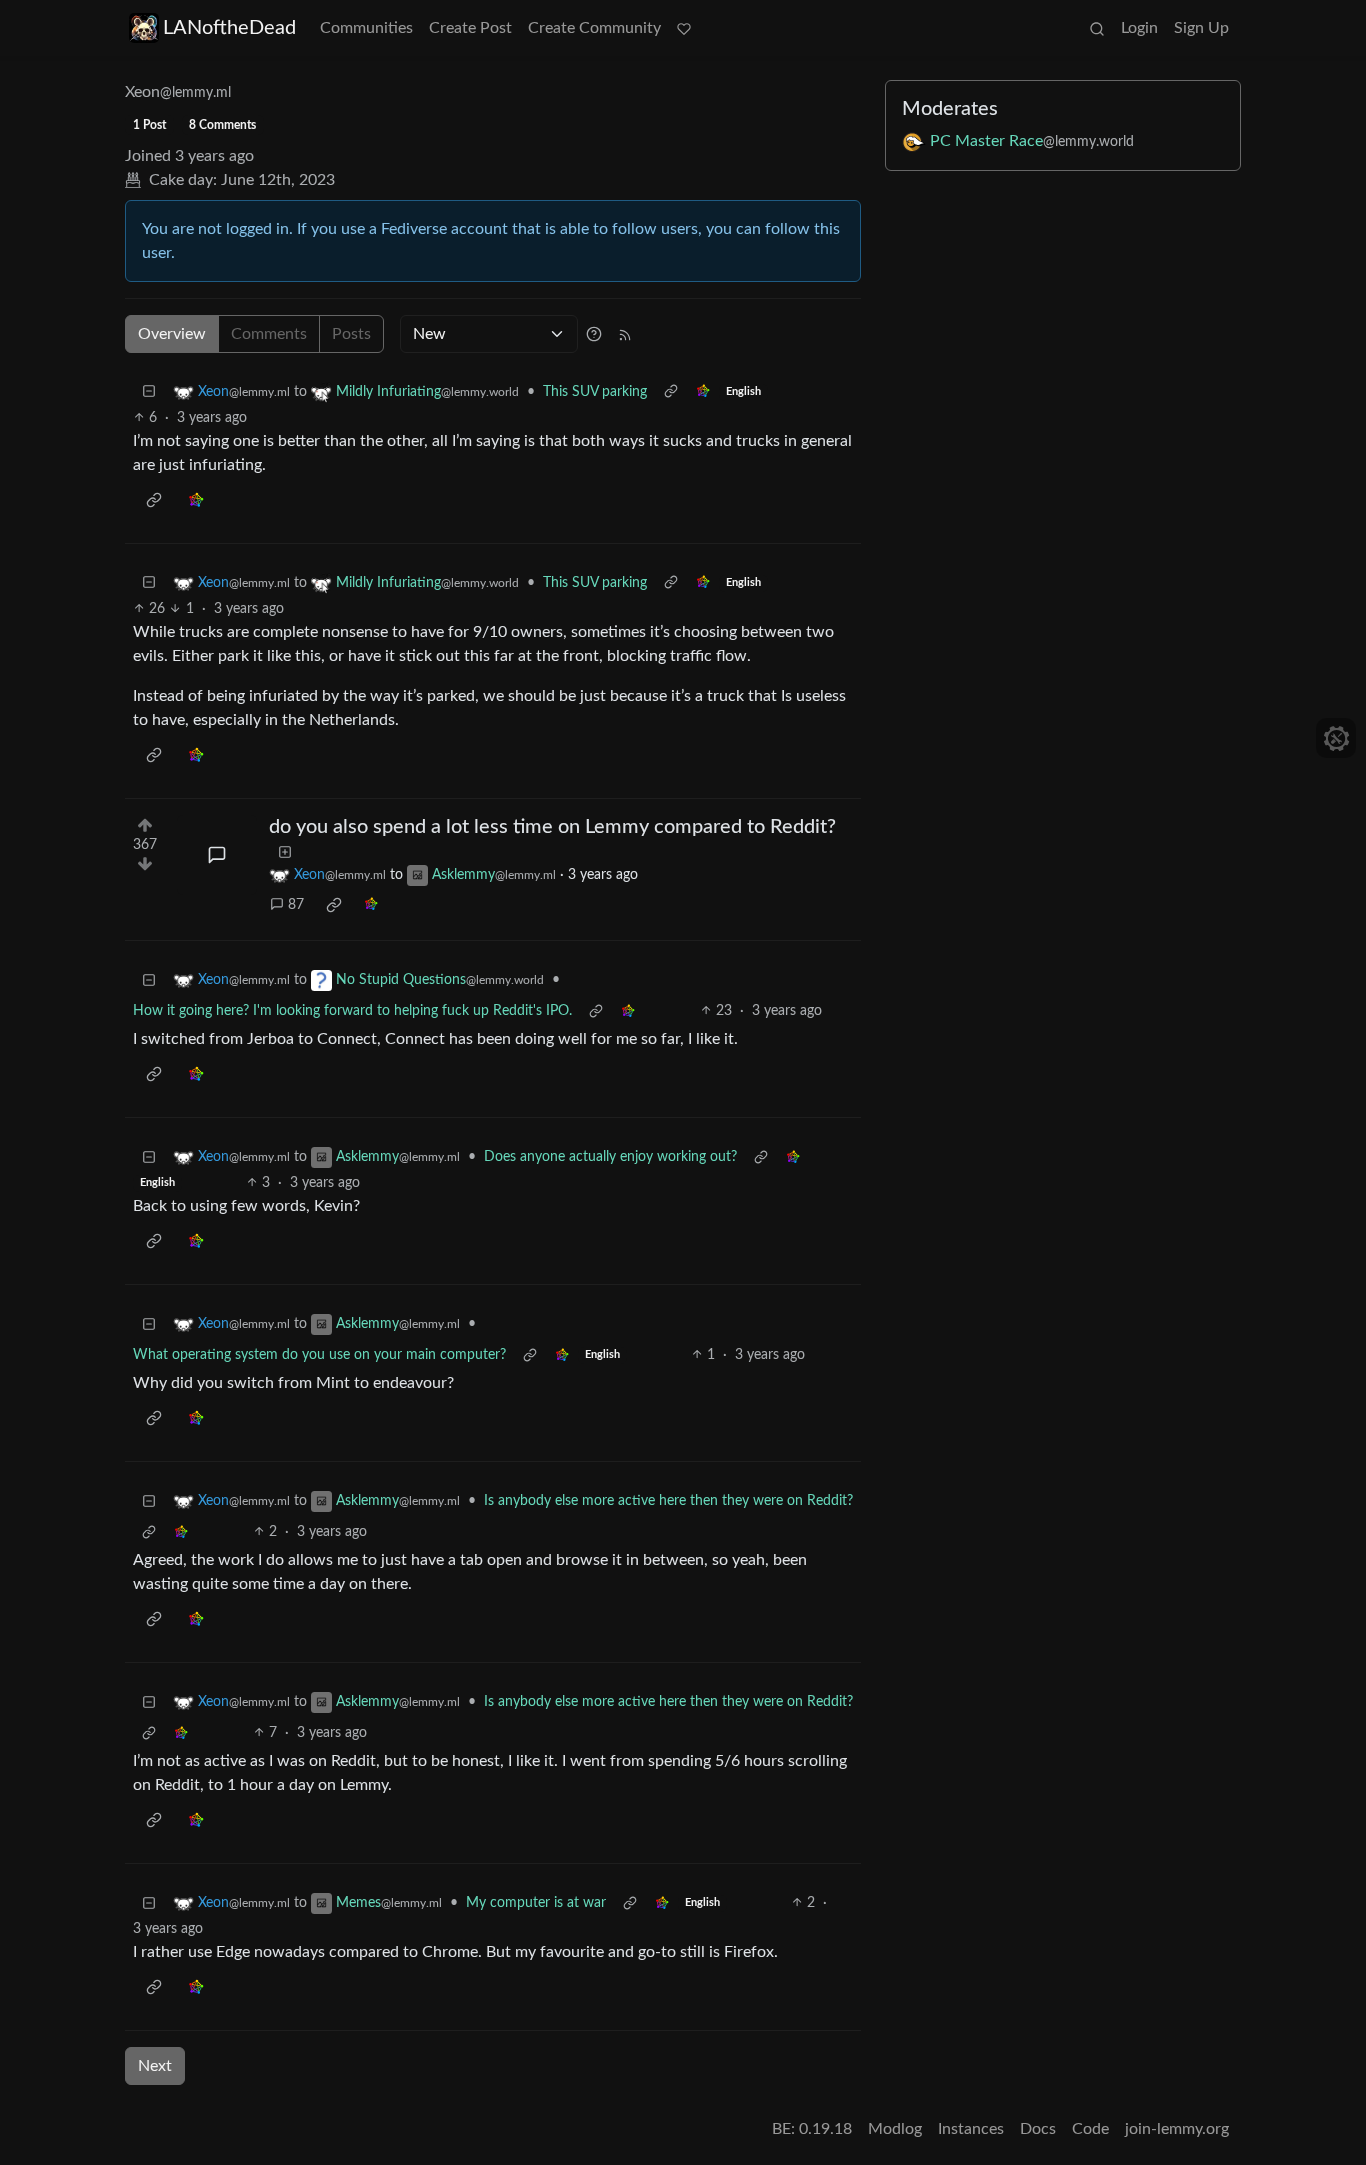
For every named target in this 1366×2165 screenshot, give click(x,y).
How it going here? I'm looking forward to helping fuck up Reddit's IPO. (352, 1011)
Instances (971, 2129)
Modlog (895, 2129)
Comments (269, 334)
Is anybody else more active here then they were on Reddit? (668, 1501)
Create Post (470, 28)
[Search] (1097, 28)
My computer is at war (536, 1903)
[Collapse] (149, 392)
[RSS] (625, 334)
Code (1090, 2129)
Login (1139, 28)
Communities (366, 28)
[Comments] (217, 855)
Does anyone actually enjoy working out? (610, 1157)
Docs (1038, 2129)
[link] (703, 392)
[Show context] (671, 392)
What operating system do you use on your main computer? (319, 1355)
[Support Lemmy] (684, 28)
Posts (351, 334)
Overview (172, 334)
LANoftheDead (229, 28)
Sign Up (1201, 28)
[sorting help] (594, 334)
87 (296, 905)
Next (155, 2066)
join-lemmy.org (1177, 2129)
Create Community (594, 28)
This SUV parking (595, 392)
